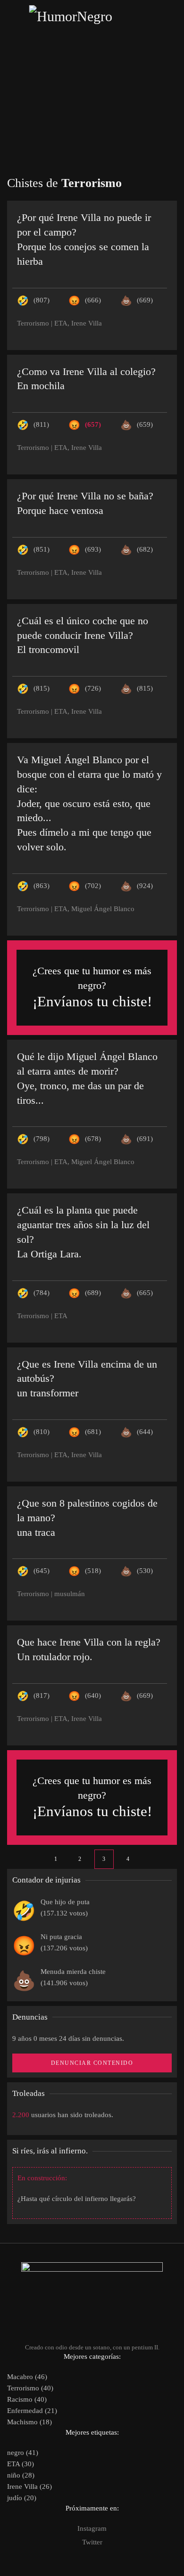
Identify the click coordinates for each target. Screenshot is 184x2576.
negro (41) (23, 2453)
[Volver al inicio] (92, 16)
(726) (93, 688)
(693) (93, 549)
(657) (93, 424)
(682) (145, 549)
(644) (145, 1432)
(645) (42, 1571)
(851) (42, 549)
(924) (145, 886)
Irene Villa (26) (29, 2486)
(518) (93, 1571)
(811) (41, 424)
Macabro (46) (27, 2377)
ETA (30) (21, 2464)
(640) (93, 1696)
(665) (145, 1293)
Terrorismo (33, 323)
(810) (42, 1432)
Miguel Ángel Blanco (103, 909)
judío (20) (22, 2498)
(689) (93, 1293)
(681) (93, 1432)
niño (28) (21, 2475)
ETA (61, 323)
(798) (42, 1139)
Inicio (92, 62)
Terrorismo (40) (30, 2388)
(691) (145, 1139)
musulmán (70, 1594)
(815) (42, 688)
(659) (145, 424)
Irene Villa (87, 323)
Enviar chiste (92, 126)
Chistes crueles (92, 105)
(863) (42, 886)
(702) (93, 886)
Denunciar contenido (92, 2063)
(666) (93, 300)
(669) (145, 300)
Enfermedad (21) (32, 2411)
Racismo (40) (27, 2399)
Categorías (92, 84)
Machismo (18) (29, 2422)
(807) (42, 300)
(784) (42, 1293)
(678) (93, 1139)
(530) (145, 1571)
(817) (42, 1696)
